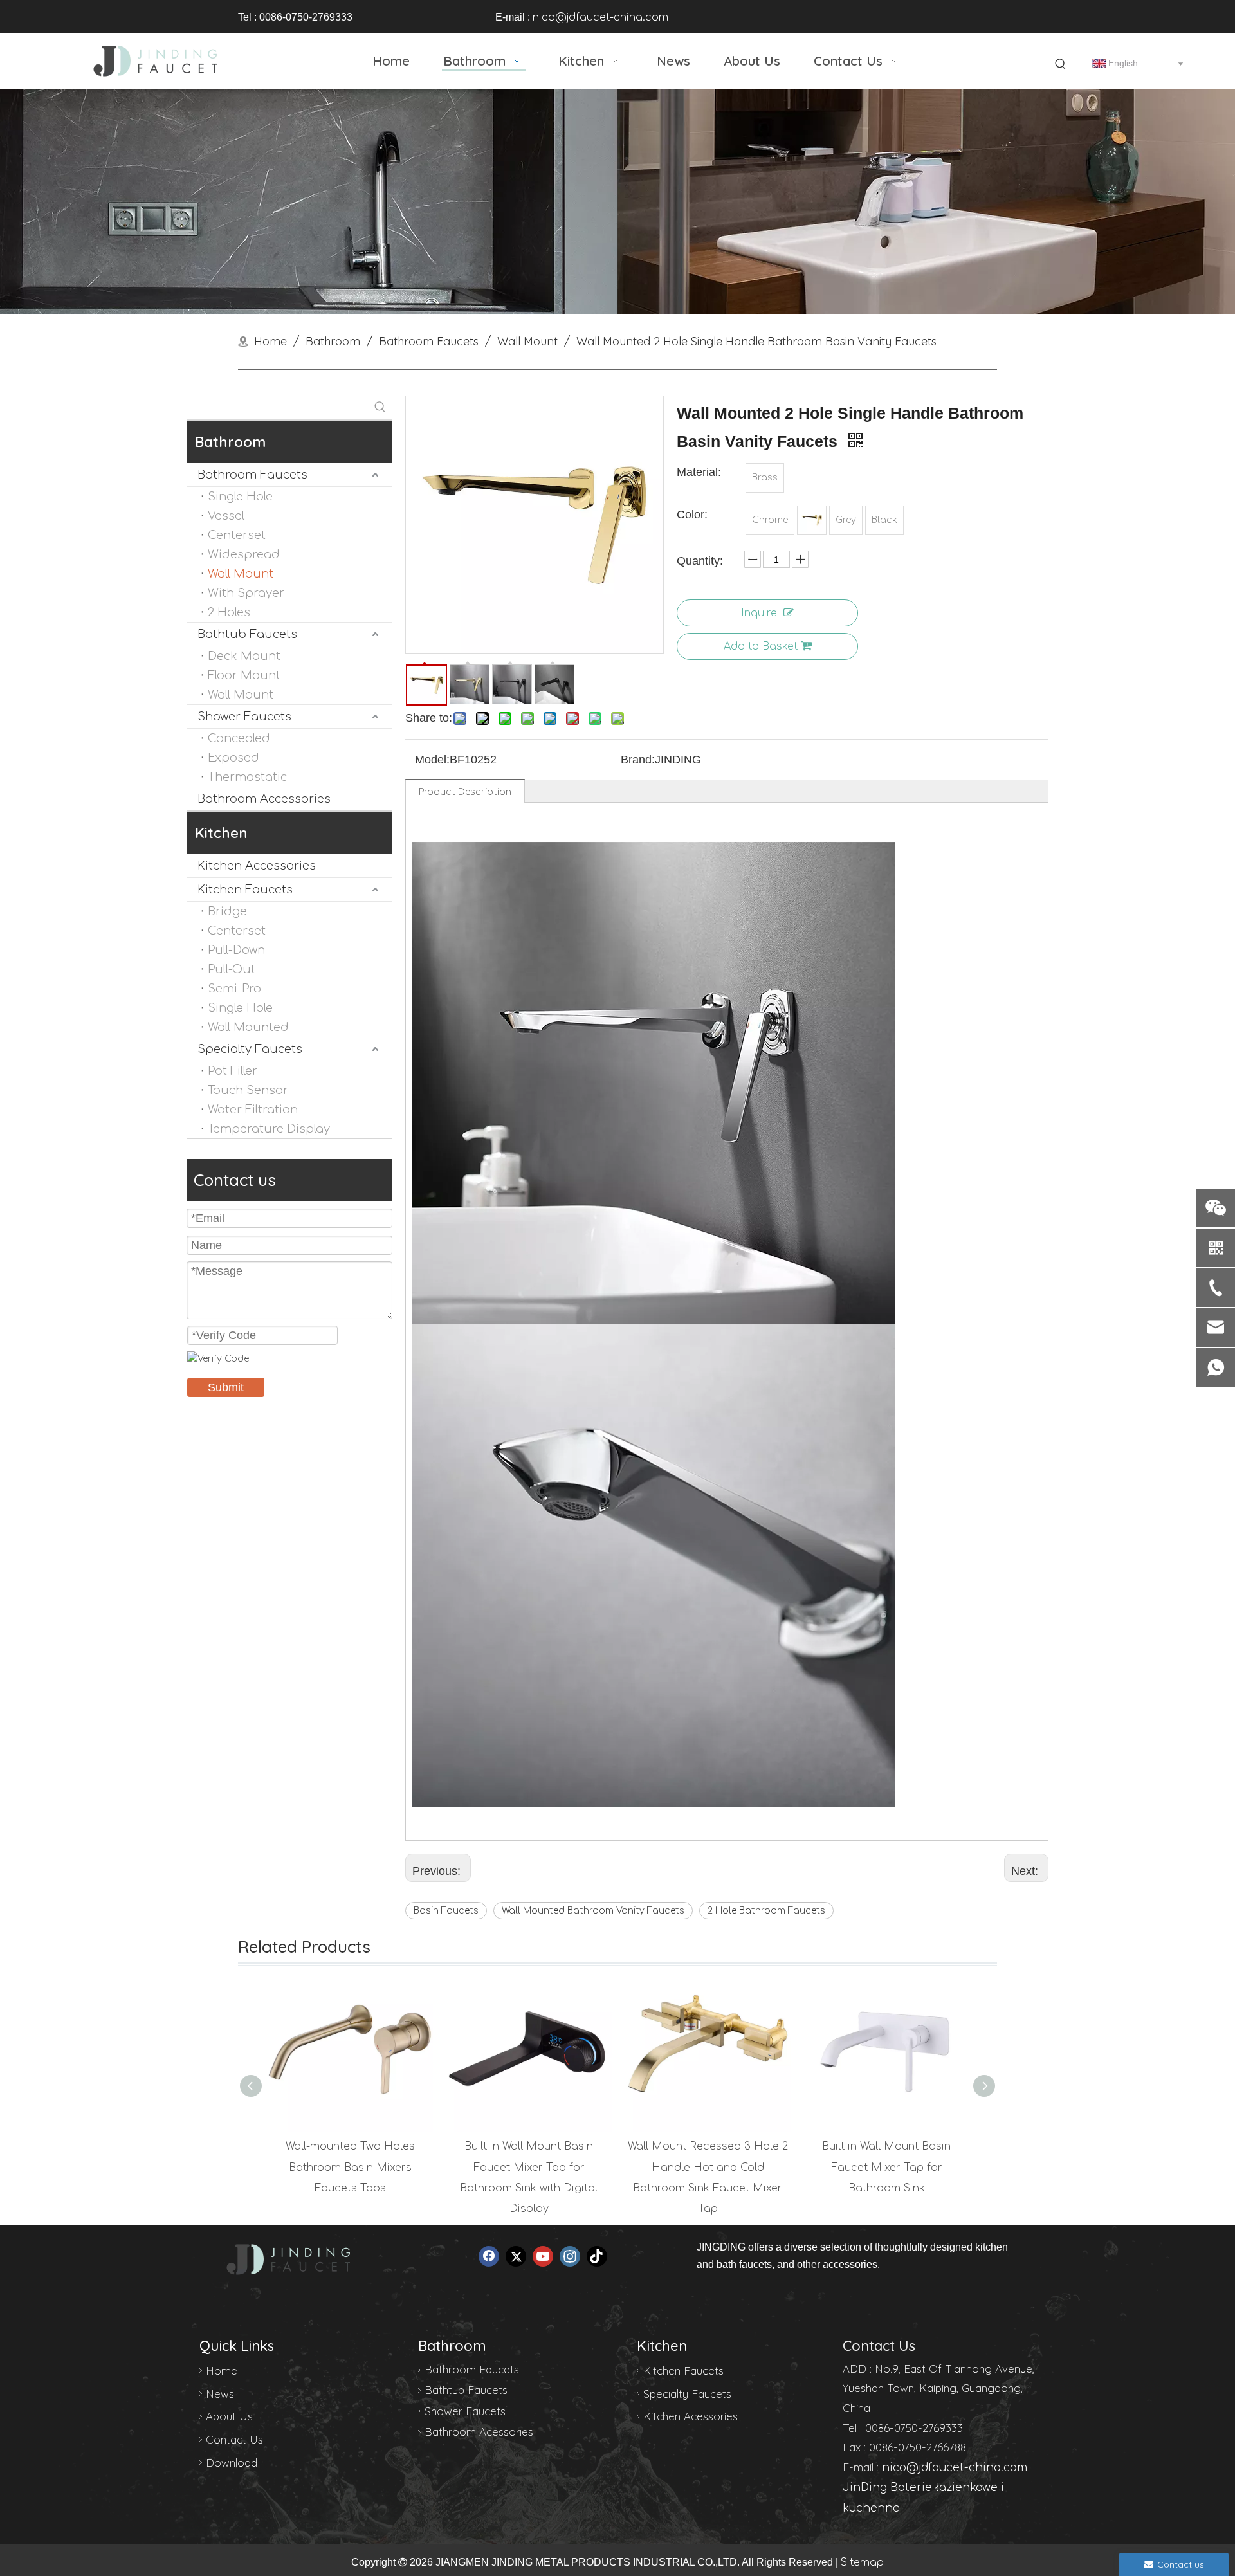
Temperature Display (269, 1129)
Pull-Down (236, 950)
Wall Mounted (248, 1027)
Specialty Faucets (250, 1049)
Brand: (638, 760)
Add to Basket (761, 646)
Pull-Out (232, 969)
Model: (432, 760)
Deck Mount (244, 656)
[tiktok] (597, 2256)
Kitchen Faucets (245, 890)
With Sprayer (246, 593)
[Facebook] (489, 2256)
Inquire (759, 613)
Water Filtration (253, 1110)
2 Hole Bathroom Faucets (766, 1911)
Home (222, 2370)
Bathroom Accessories (264, 799)
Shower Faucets (244, 717)
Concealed (239, 738)
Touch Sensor (248, 1090)
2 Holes (229, 612)
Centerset (237, 535)
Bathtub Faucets (247, 634)
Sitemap (862, 2562)
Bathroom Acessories (479, 2432)
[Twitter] (516, 2256)
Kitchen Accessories (257, 866)
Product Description (465, 792)
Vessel (226, 516)
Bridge (227, 911)
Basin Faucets (446, 1911)
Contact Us (234, 2439)
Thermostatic (247, 777)
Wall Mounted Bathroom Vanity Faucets (593, 1911)
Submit (226, 1387)
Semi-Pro (234, 989)
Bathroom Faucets (252, 475)
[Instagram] (570, 2256)
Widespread (244, 554)
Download (232, 2462)
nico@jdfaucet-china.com (600, 17)
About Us (229, 2416)
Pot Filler (233, 1071)
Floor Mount (244, 675)
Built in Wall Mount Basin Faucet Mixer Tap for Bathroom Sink (886, 2167)
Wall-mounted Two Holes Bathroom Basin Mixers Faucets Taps (350, 2167)
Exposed (233, 758)
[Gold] (812, 520)
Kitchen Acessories (691, 2416)
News (220, 2394)
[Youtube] (543, 2256)
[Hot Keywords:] (1061, 64)
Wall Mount (241, 574)
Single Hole (240, 497)
